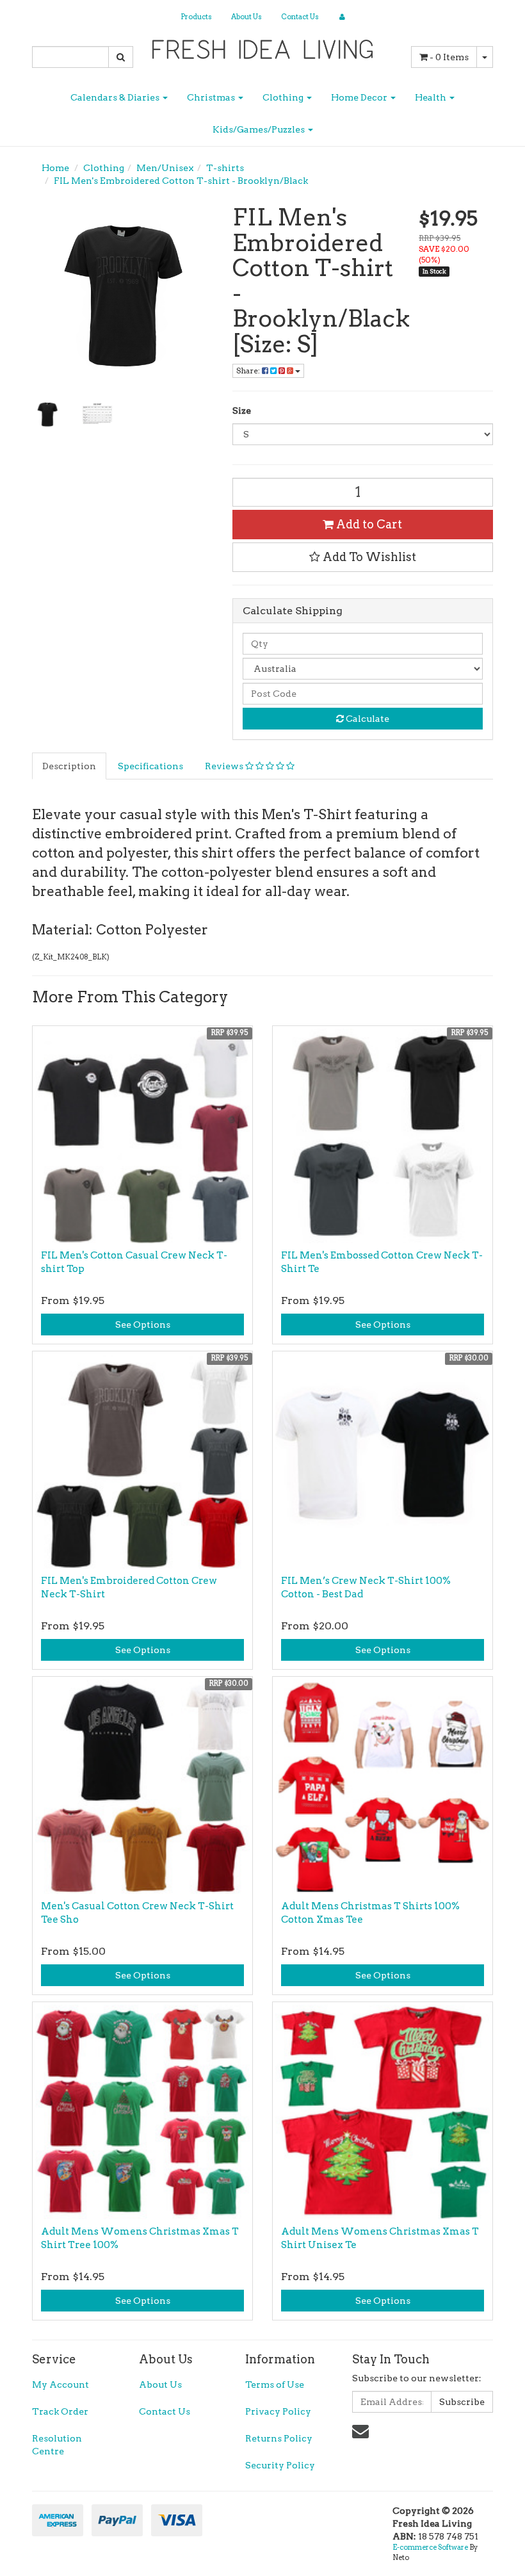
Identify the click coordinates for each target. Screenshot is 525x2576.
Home (55, 168)
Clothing (284, 97)
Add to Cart (368, 524)
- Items (449, 57)
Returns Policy (279, 2438)
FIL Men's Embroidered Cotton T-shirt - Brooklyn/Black (181, 181)
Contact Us (300, 17)
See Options (143, 1325)
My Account (61, 2384)
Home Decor (360, 97)
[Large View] (47, 414)
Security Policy (280, 2465)
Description (69, 766)
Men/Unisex (165, 168)
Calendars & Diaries (116, 97)
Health (432, 97)
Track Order (60, 2411)
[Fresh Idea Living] (263, 45)
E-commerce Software (430, 2547)
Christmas (212, 97)
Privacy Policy (278, 2411)
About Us (246, 17)
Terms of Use (275, 2384)
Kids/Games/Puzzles (260, 129)
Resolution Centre (57, 2445)
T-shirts (225, 168)
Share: (249, 371)
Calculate (367, 719)
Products (196, 17)
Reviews (225, 766)
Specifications (150, 766)
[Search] (121, 57)
